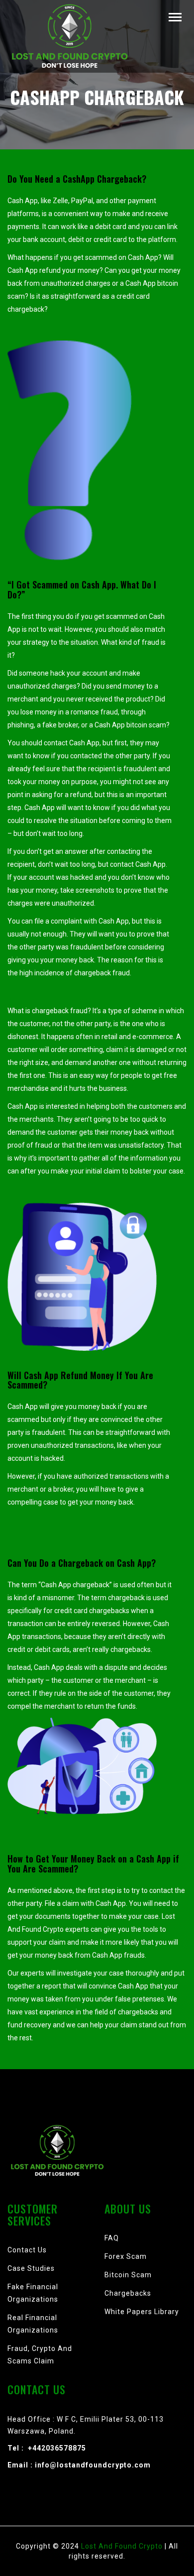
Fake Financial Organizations (33, 2293)
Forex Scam (126, 2256)
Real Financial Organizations (33, 2324)
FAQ (112, 2238)
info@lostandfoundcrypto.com (93, 2465)
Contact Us (27, 2250)
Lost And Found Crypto (123, 2546)
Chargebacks (128, 2293)
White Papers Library (142, 2312)
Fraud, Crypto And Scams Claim (40, 2355)
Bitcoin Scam (128, 2275)
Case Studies (31, 2268)
